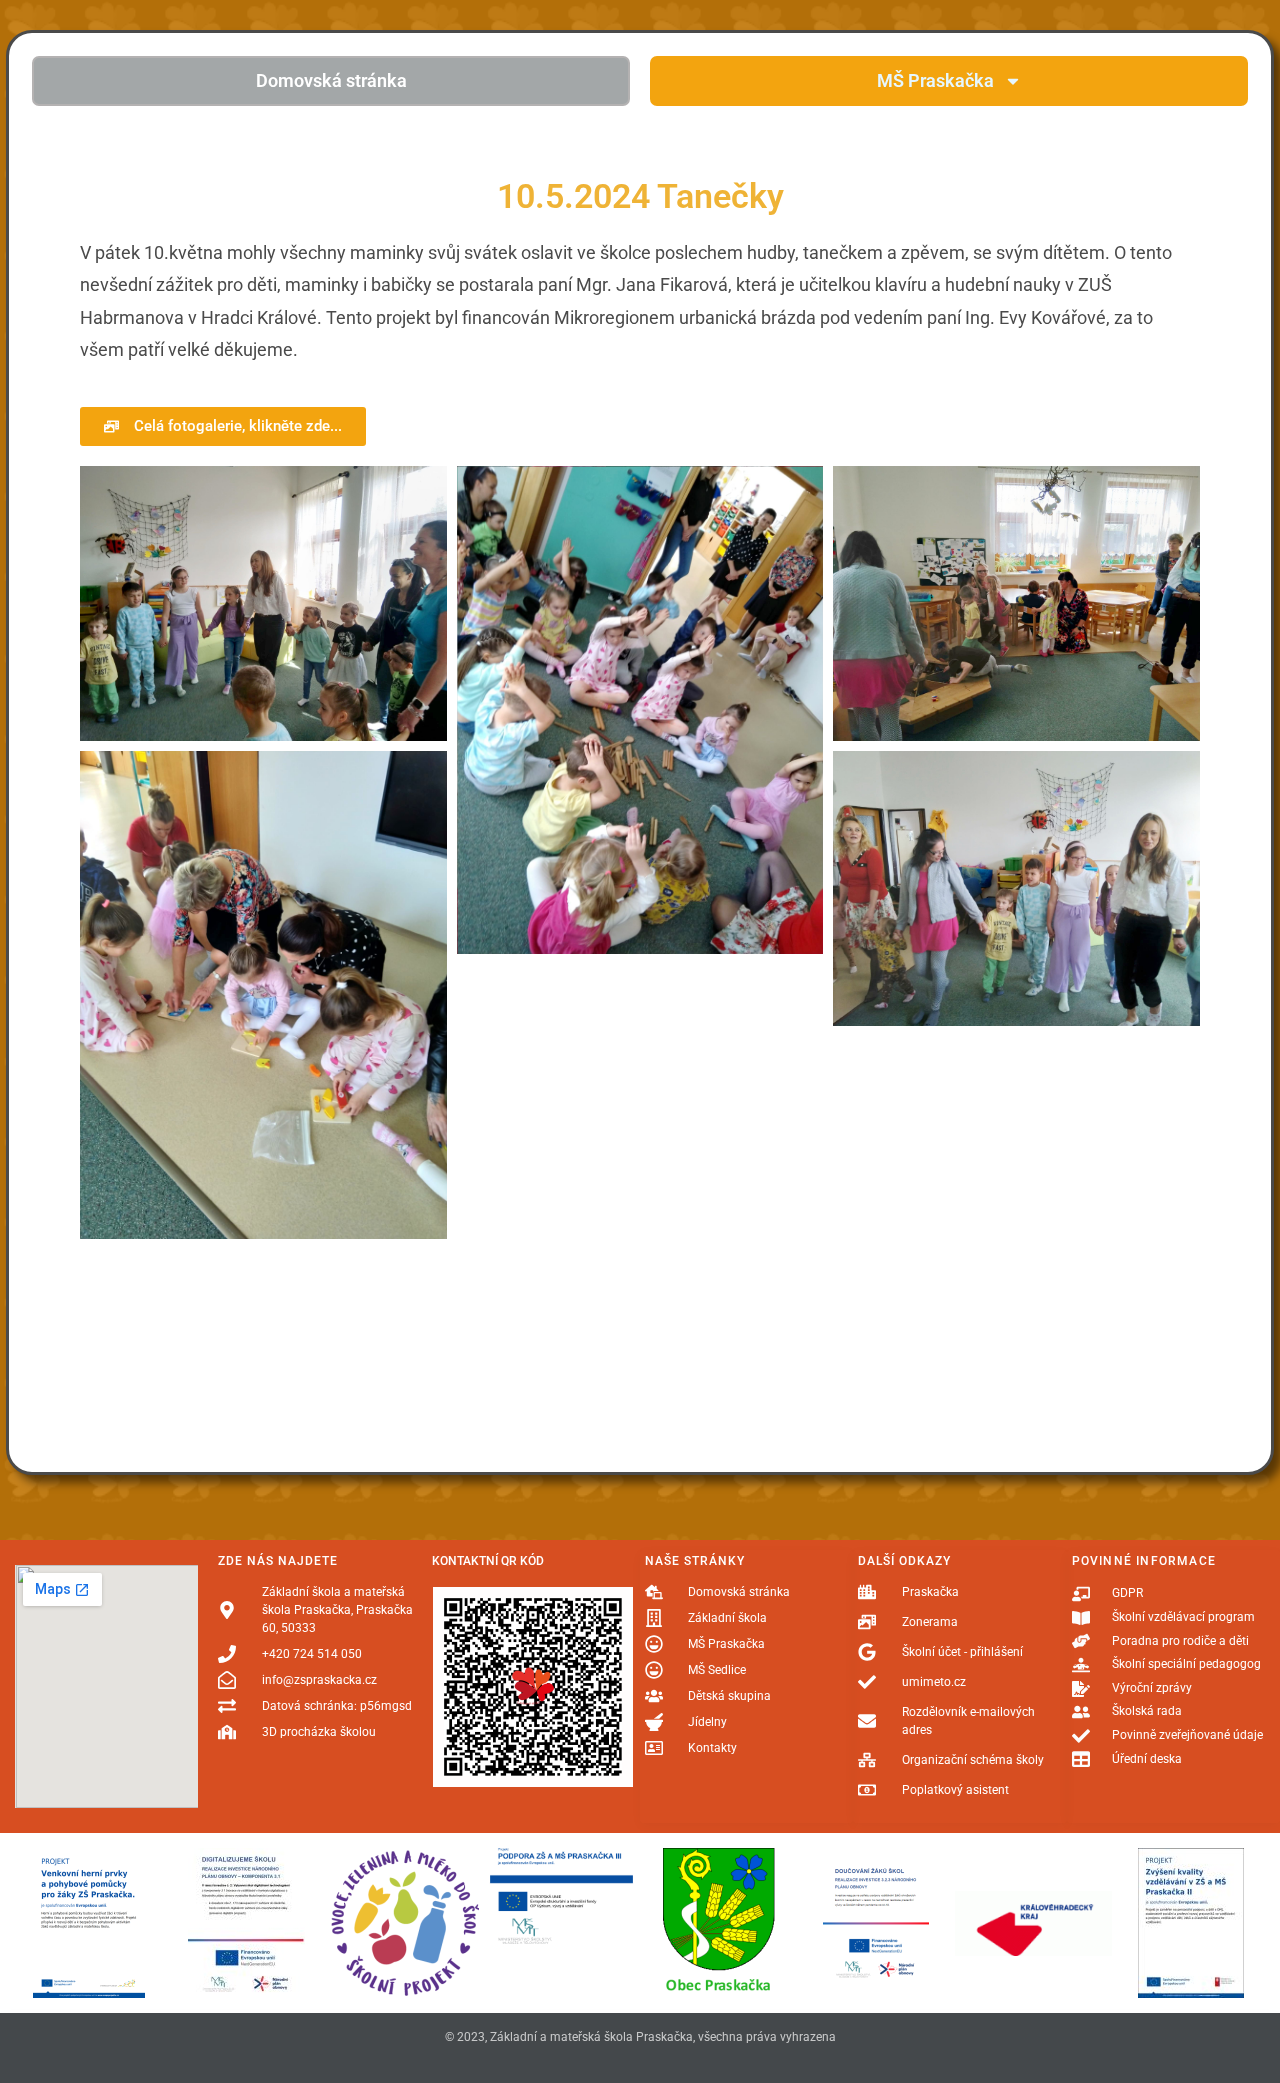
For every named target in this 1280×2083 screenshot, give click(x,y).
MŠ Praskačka (935, 80)
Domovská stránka (331, 80)
